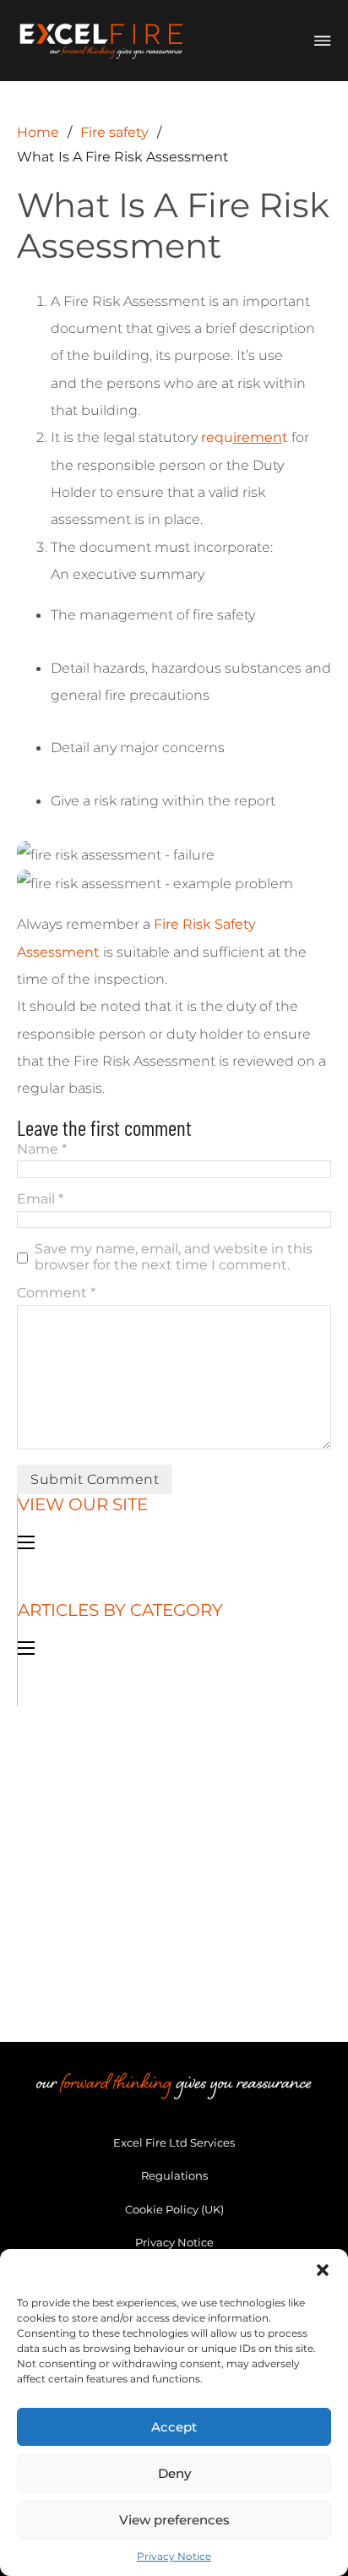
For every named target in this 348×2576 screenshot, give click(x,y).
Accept (174, 2427)
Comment (56, 1293)
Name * (42, 1149)
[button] (323, 2270)
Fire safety (114, 132)
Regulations (174, 2175)
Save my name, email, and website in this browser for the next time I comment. (174, 1256)
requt (245, 437)
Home (38, 132)
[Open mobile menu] (26, 1542)
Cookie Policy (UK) (174, 2209)
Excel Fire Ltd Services (174, 2142)
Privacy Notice (174, 2556)
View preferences (174, 2520)
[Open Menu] (323, 41)
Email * (40, 1199)
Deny (174, 2473)
